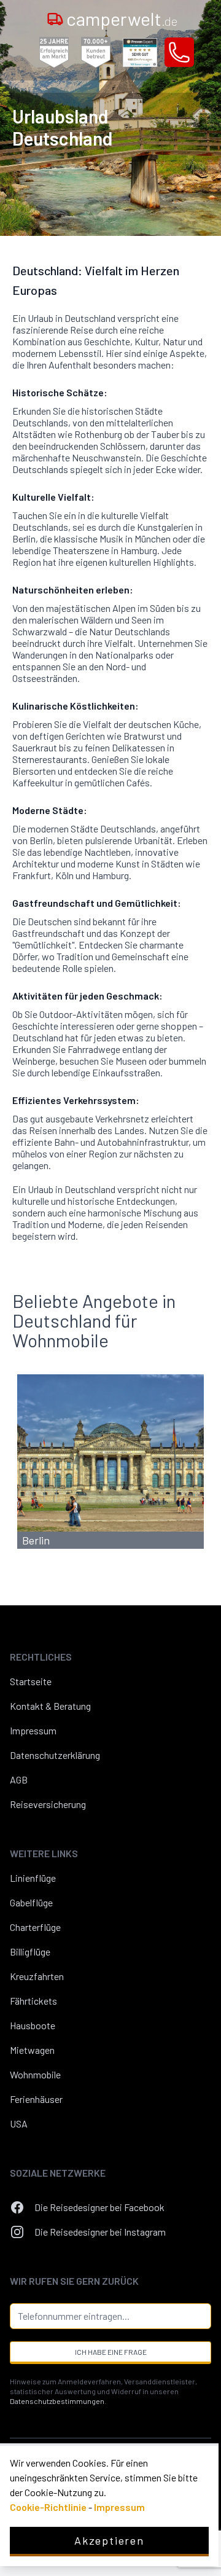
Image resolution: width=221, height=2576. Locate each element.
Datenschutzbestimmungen (57, 2401)
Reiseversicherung (48, 1804)
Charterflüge (35, 1927)
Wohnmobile (35, 2074)
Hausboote (33, 2025)
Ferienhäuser (36, 2099)
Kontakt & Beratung (50, 1706)
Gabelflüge (31, 1902)
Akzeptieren (109, 2540)
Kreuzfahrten (37, 1976)
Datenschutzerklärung (55, 1755)
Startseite (31, 1681)
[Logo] (55, 18)
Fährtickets (33, 2001)
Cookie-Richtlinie (48, 2507)
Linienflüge (33, 1878)
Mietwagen (32, 2050)
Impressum (33, 1730)
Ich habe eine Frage (111, 2352)
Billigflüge (30, 1952)
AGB (19, 1779)
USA (19, 2124)
